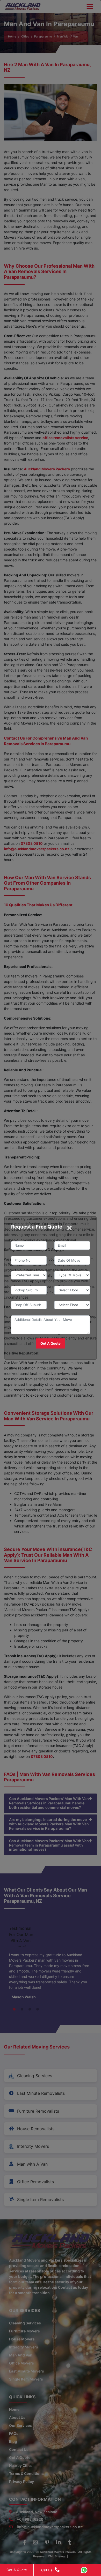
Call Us (47, 2570)
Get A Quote (17, 2570)
